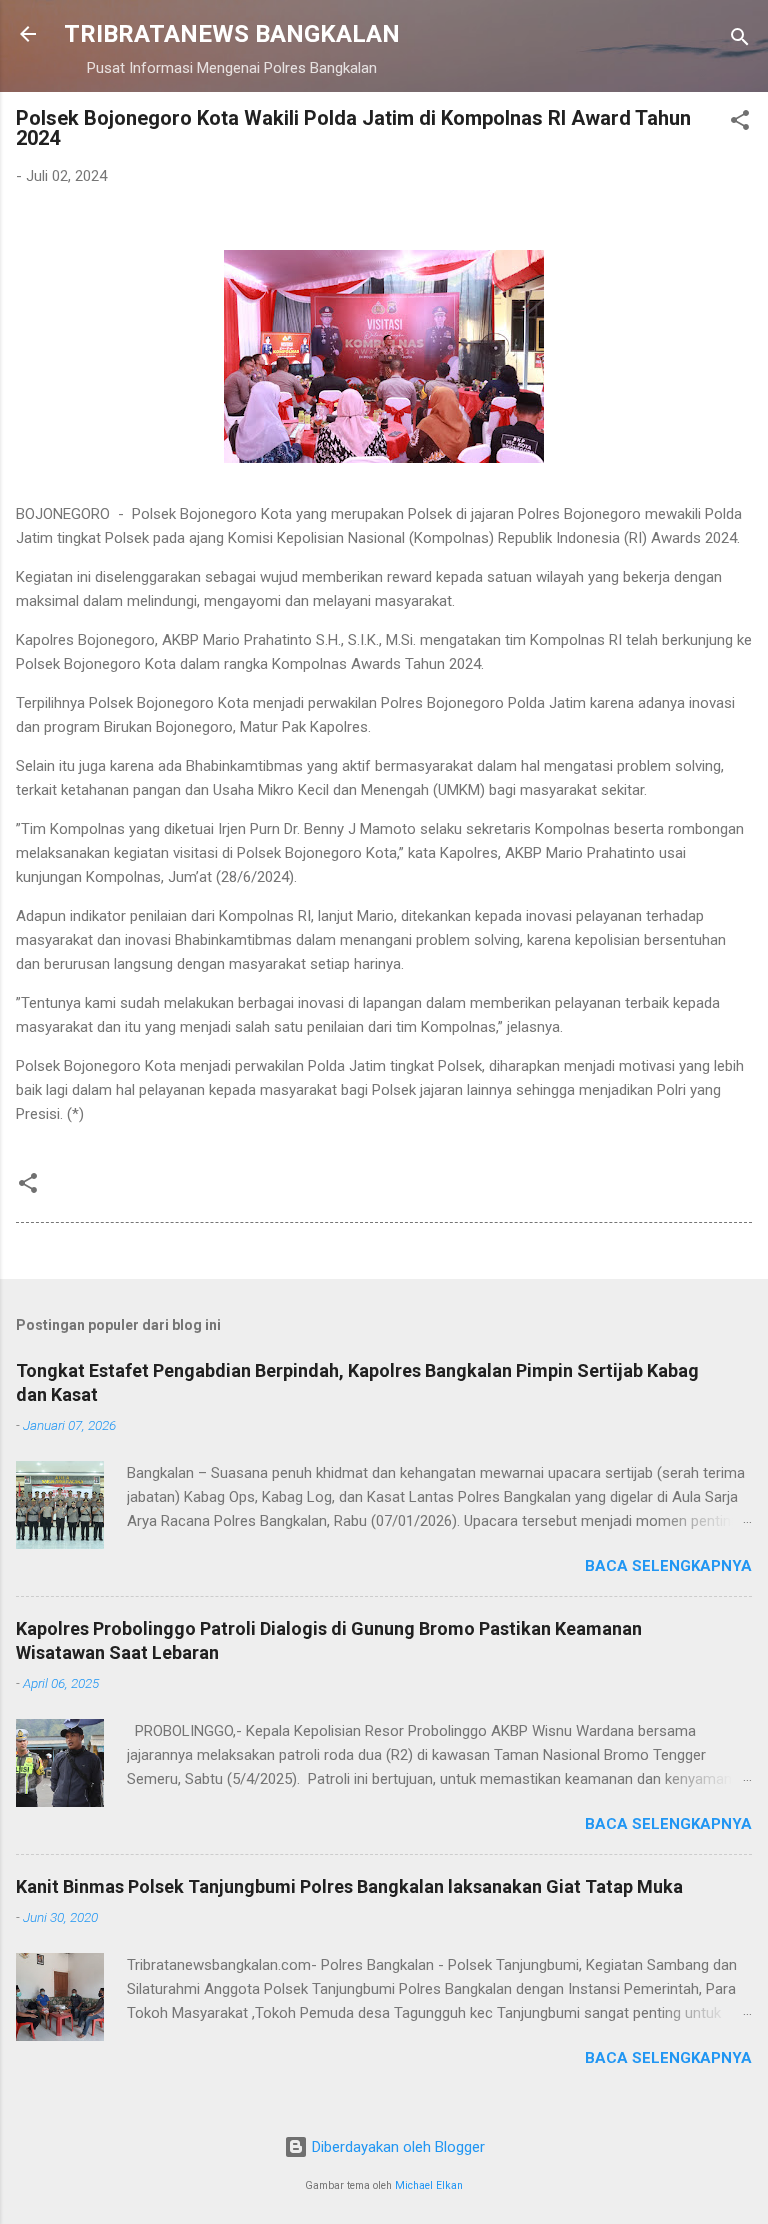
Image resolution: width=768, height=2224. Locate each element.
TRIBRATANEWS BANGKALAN (232, 34)
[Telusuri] (740, 40)
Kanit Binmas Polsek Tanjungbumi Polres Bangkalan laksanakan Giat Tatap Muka (349, 1886)
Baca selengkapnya (668, 1566)
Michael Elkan (429, 2185)
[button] (740, 123)
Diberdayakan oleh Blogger (396, 2147)
